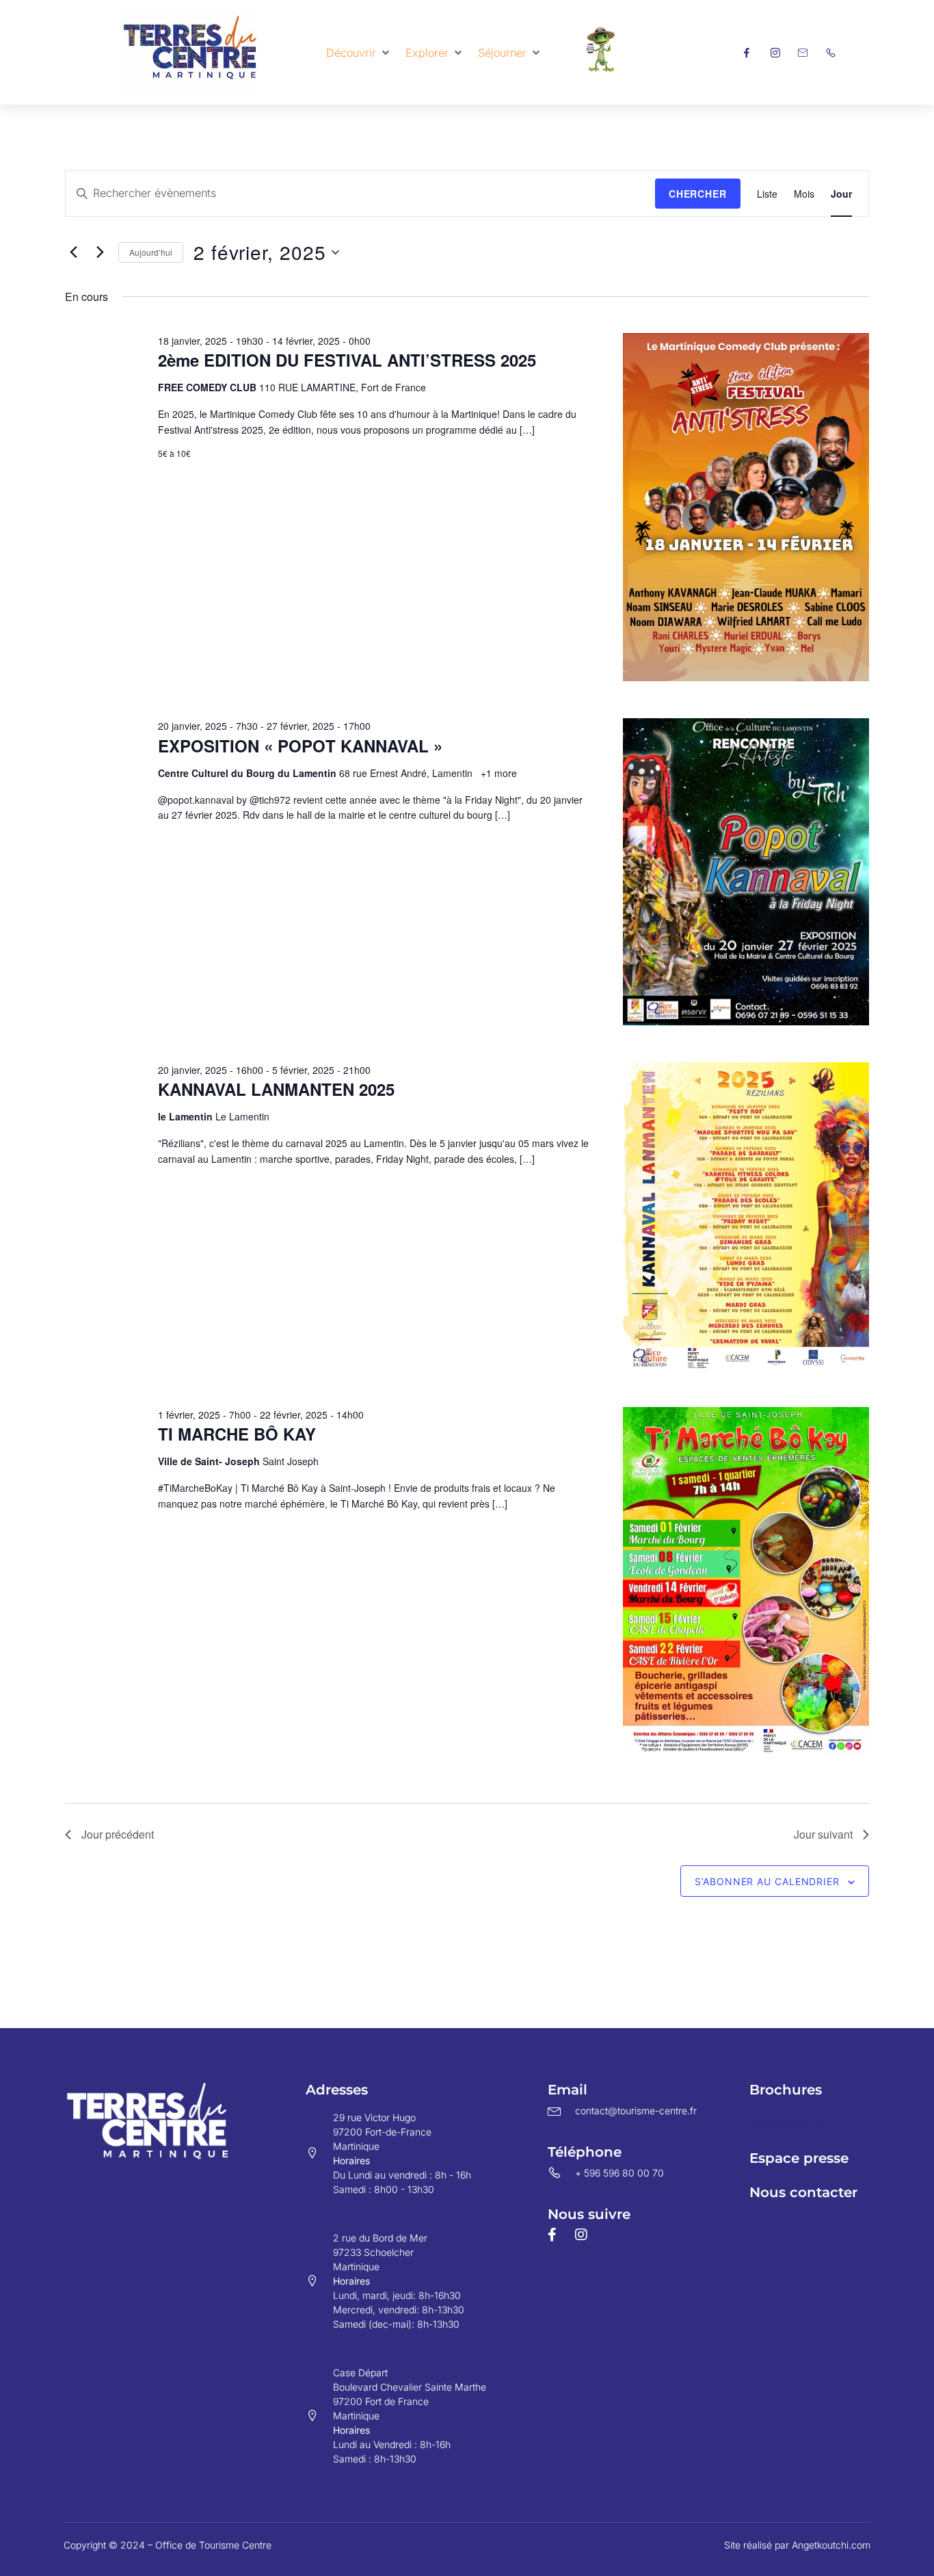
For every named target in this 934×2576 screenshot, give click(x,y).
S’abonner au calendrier (767, 1881)
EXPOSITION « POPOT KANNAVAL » (300, 746)
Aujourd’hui (151, 252)
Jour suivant (823, 1834)
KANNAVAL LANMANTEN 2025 (276, 1089)
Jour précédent (118, 1834)
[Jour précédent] (73, 252)
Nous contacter (803, 2192)
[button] (359, 53)
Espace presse (799, 2158)
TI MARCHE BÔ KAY (237, 1434)
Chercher (698, 194)
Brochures (786, 2090)
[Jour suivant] (100, 252)
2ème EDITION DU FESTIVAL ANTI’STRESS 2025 (347, 360)
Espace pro (788, 2124)
